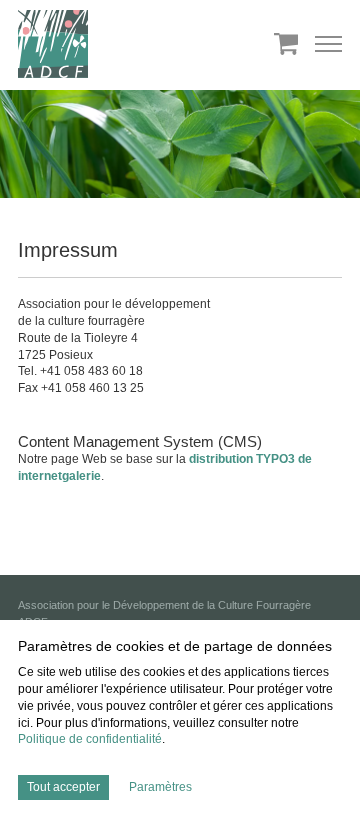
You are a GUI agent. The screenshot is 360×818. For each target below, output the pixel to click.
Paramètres (160, 787)
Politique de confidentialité (90, 739)
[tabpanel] (180, 149)
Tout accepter (63, 787)
